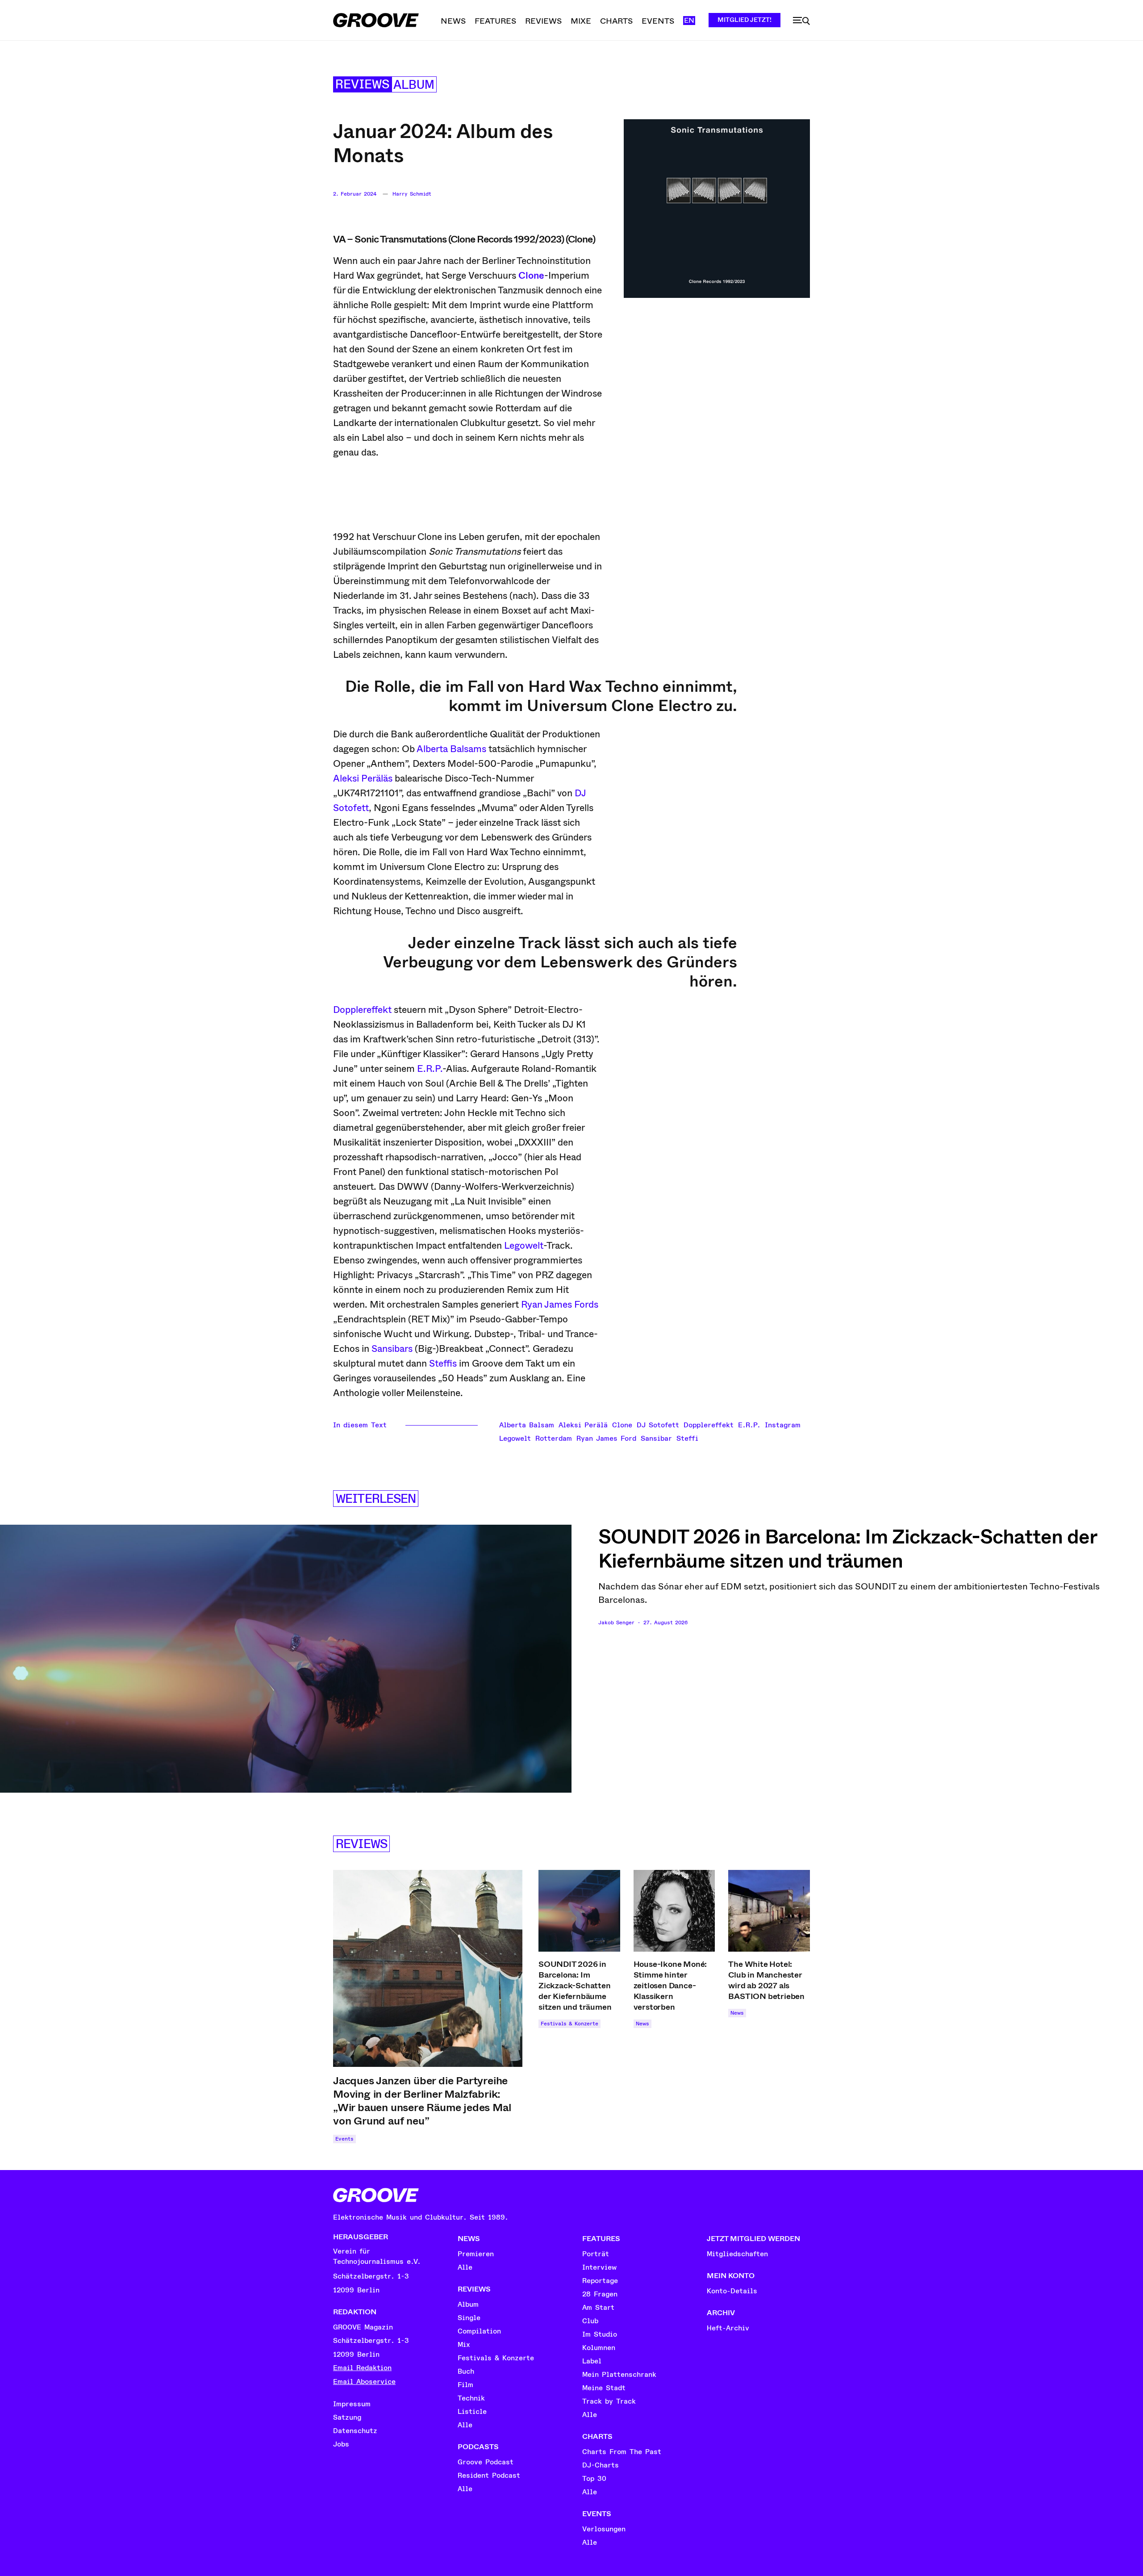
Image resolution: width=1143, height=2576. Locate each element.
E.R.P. (430, 1069)
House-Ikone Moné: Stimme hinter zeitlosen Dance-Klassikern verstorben (670, 1986)
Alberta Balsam (527, 1425)
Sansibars (392, 1349)
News (642, 2024)
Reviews (362, 85)
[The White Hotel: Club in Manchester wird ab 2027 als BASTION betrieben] (769, 1911)
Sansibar (656, 1439)
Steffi (687, 1439)
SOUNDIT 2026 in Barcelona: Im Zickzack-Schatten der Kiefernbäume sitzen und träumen (848, 1549)
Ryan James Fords (560, 1305)
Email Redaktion (362, 2368)
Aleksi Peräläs (363, 778)
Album (414, 85)
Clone (622, 1425)
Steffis (443, 1363)
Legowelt (524, 1246)
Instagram (783, 1425)
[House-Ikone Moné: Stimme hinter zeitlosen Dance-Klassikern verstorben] (674, 1911)
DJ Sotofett (658, 1425)
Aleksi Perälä (583, 1425)
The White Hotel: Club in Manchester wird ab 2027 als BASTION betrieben (766, 1980)
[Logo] (376, 20)
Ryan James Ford (606, 1439)
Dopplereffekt (362, 1010)
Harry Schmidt (412, 194)
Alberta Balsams (451, 749)
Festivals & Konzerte (569, 2024)
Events (344, 2139)
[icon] (801, 21)
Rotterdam (554, 1439)
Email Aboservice (364, 2382)
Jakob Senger (616, 1623)
